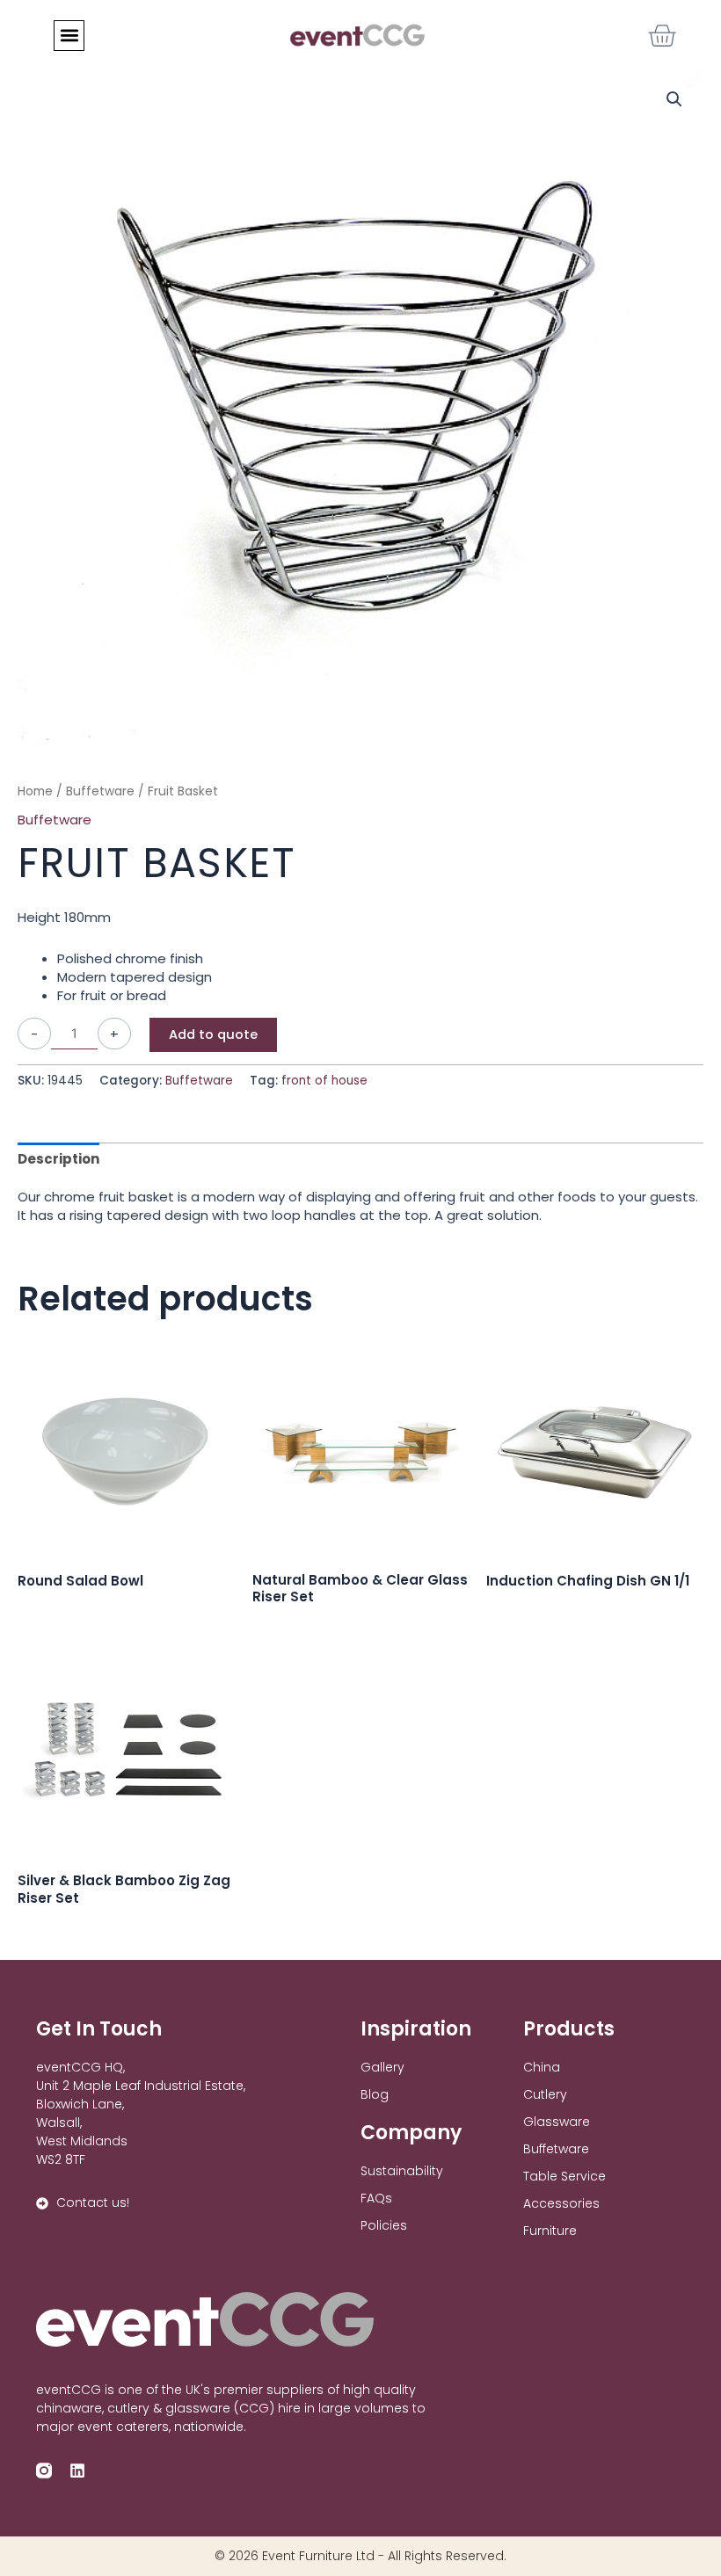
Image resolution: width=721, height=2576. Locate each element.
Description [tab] (58, 1159)
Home (35, 791)
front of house (324, 1081)
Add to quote (213, 1034)
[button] (69, 36)
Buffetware (100, 791)
